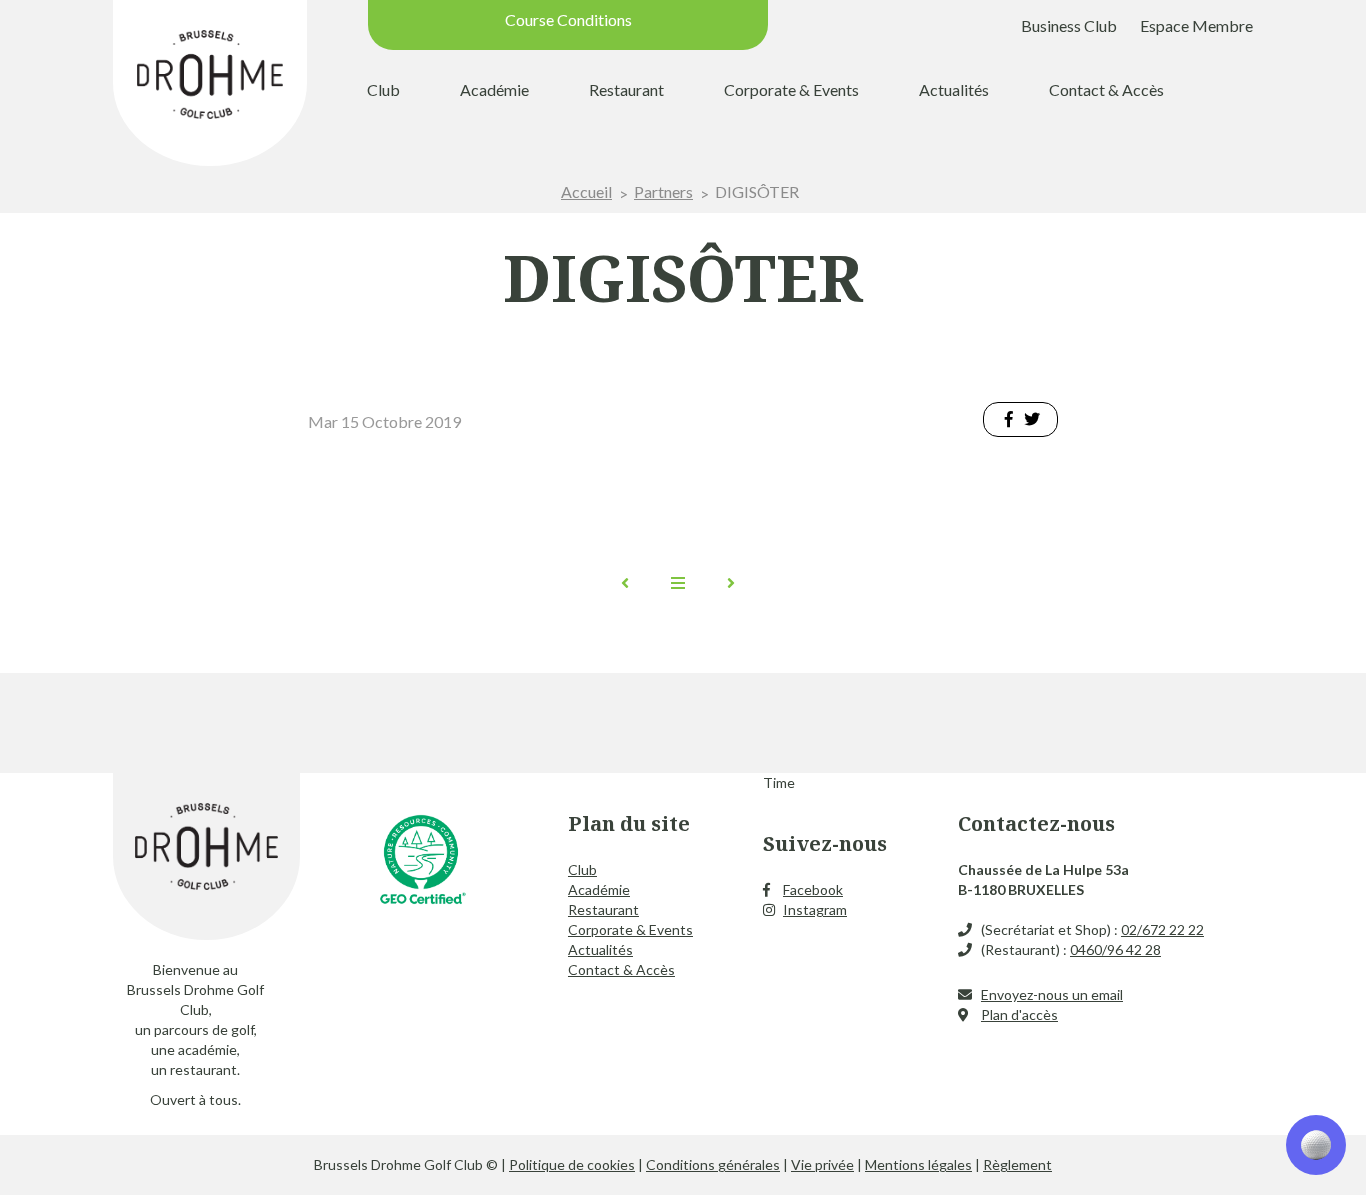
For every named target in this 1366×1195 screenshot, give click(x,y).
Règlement (1017, 1164)
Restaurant (626, 89)
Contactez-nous (1036, 823)
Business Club (1069, 25)
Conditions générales (713, 1164)
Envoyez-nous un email (1052, 994)
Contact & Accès (1106, 89)
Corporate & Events (791, 89)
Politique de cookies (572, 1164)
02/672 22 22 (1162, 929)
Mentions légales (918, 1164)
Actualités (954, 89)
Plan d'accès (1019, 1014)
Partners (663, 191)
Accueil (586, 191)
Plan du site (629, 823)
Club (383, 89)
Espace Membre (1196, 25)
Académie (494, 89)
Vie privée (822, 1164)
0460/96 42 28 (1115, 949)
